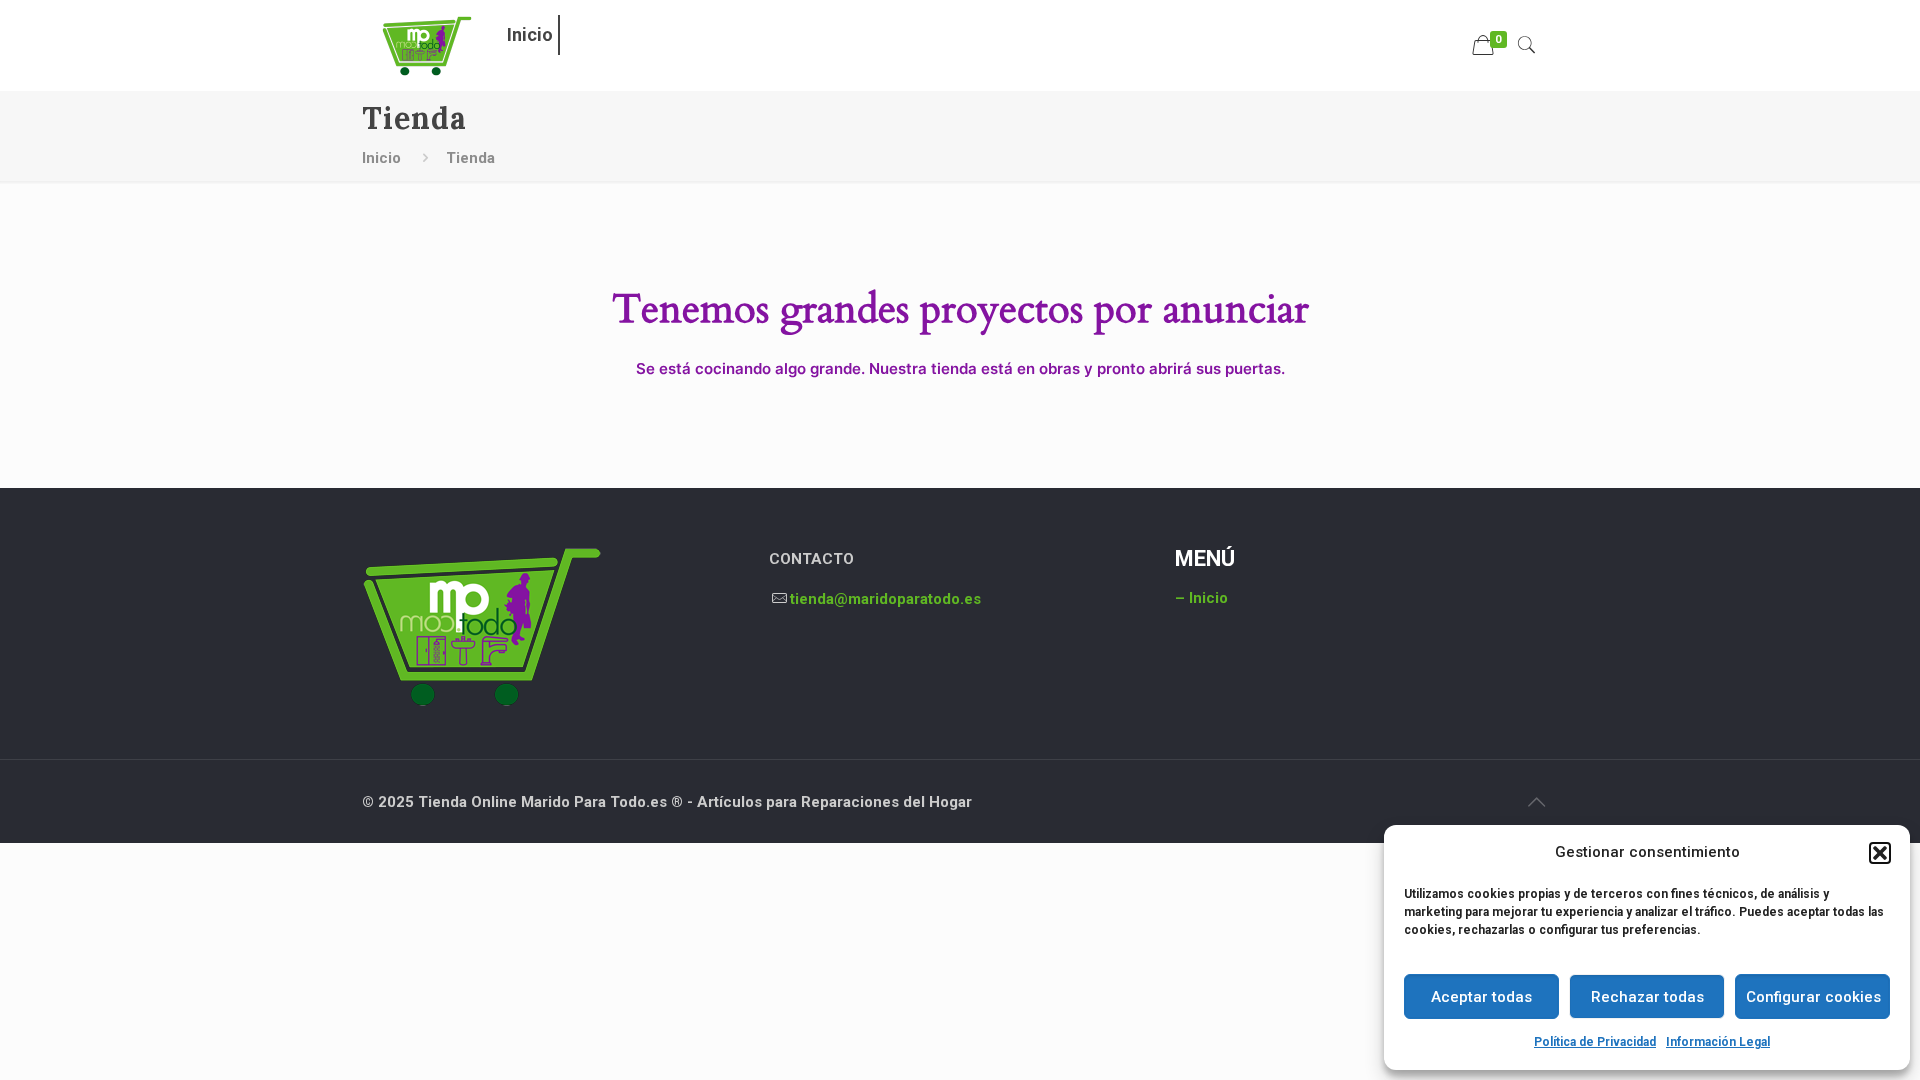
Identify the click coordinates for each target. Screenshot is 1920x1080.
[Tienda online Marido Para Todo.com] (427, 45)
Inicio (381, 158)
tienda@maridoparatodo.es (885, 599)
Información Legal (1718, 1042)
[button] (1880, 853)
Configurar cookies (1813, 997)
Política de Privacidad (1595, 1042)
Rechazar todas (1647, 997)
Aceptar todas (1481, 997)
